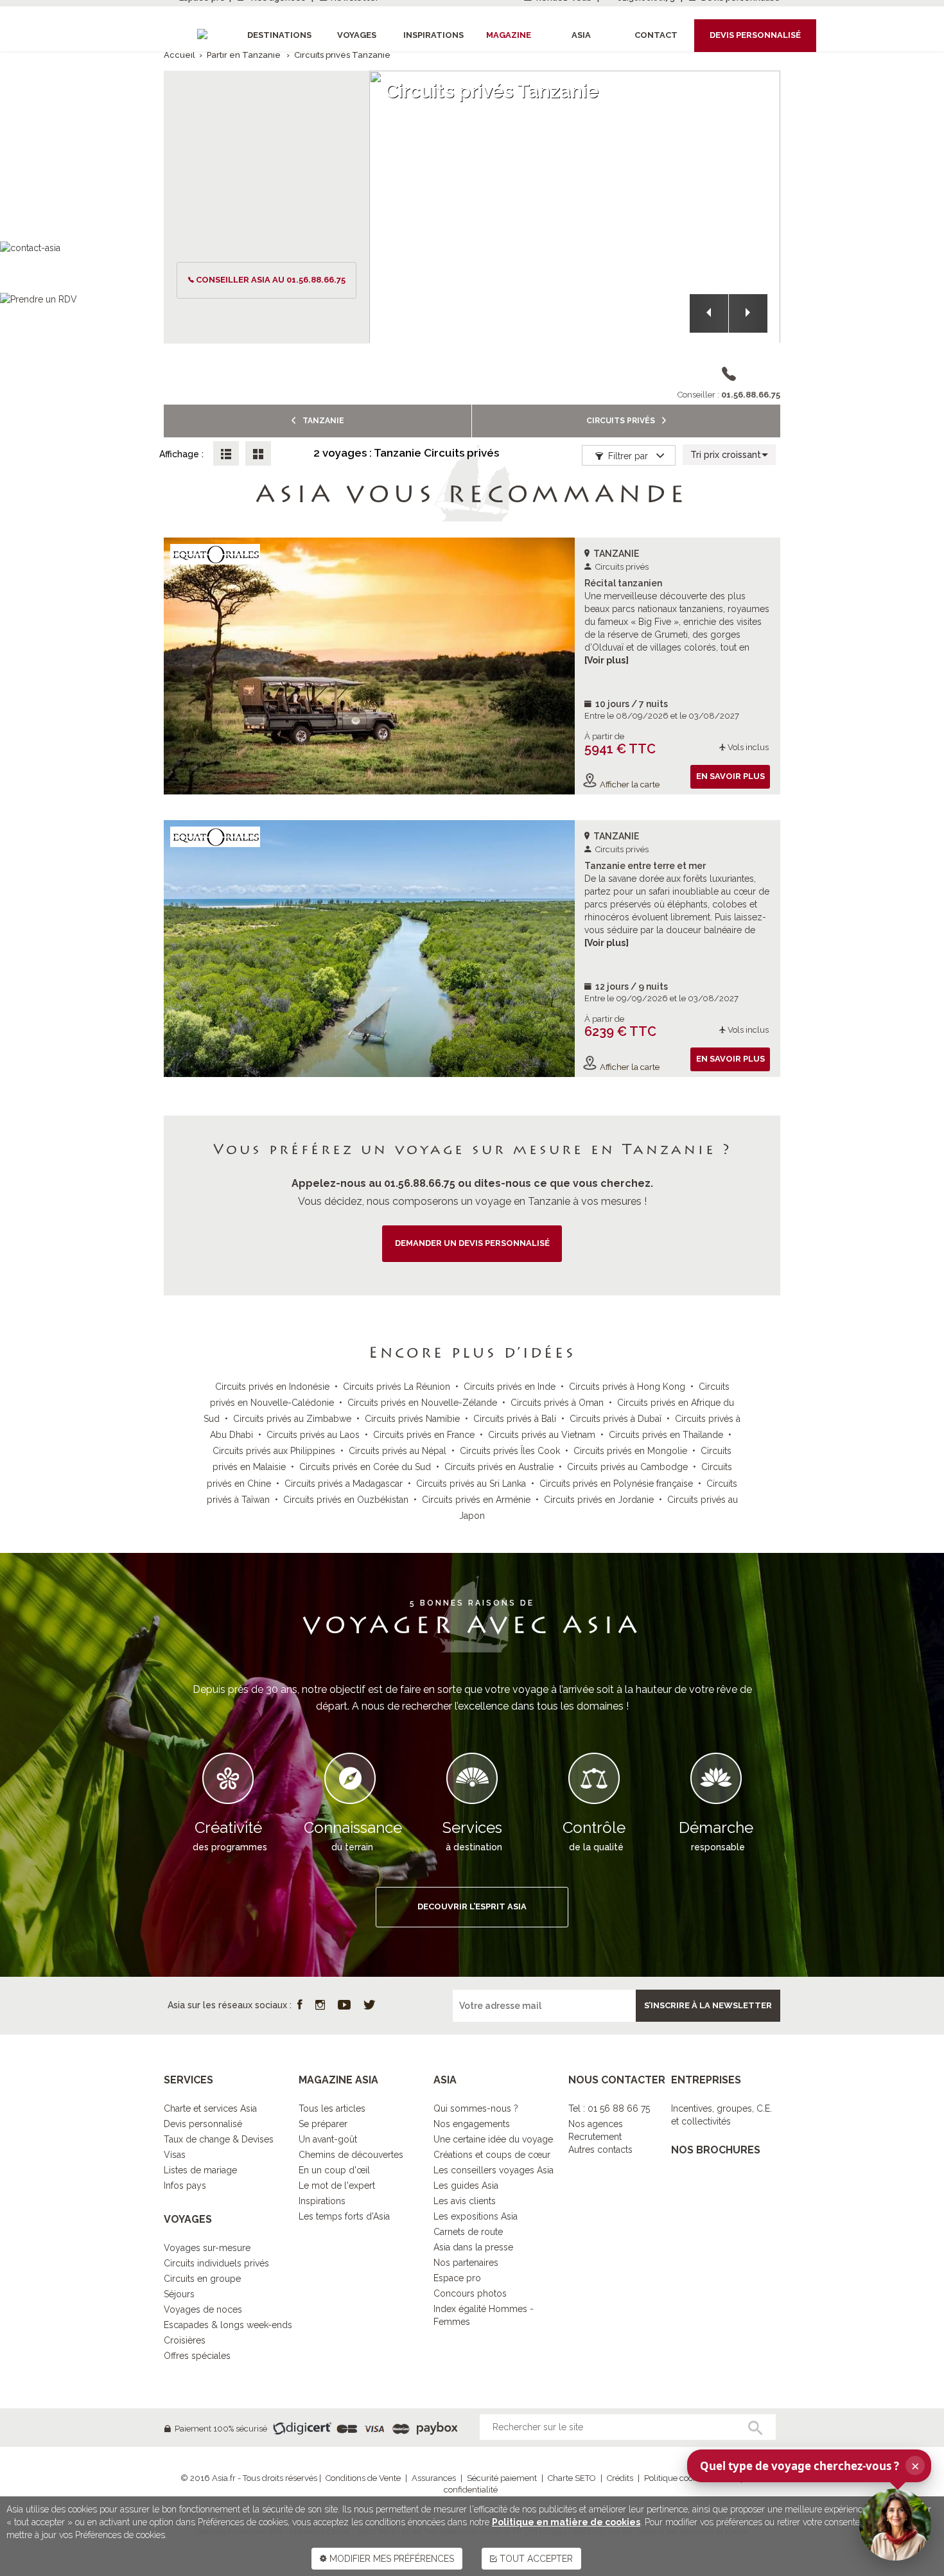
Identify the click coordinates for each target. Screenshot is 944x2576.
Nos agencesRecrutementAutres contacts (600, 2137)
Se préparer (323, 2124)
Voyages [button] (357, 35)
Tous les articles (332, 2108)
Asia (581, 35)
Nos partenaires (466, 2263)
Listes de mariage (200, 2170)
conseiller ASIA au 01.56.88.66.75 (271, 280)
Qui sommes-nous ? (476, 2108)
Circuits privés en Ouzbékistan (346, 1500)
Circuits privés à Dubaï (616, 1419)
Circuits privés (622, 421)
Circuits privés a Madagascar (344, 1484)
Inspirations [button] (433, 35)
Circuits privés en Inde (510, 1387)
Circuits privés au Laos (313, 1435)
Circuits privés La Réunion (397, 1387)
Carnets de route (468, 2232)
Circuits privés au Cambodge (627, 1467)
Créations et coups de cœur (492, 2155)
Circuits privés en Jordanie (599, 1500)
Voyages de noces (203, 2309)
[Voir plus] (607, 660)
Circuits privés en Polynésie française (616, 1484)
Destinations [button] (279, 35)
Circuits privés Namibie (412, 1419)
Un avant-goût (328, 2139)
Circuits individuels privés (216, 2263)
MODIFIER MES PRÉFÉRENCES (390, 2559)
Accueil (179, 55)
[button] (709, 313)
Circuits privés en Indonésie (272, 1387)
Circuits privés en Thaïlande (666, 1435)
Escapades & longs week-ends (228, 2325)
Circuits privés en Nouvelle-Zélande (422, 1403)
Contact (656, 35)
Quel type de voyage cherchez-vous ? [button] (810, 2466)
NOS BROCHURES (716, 2150)
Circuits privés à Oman (557, 1403)
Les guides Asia (466, 2186)
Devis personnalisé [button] (755, 35)
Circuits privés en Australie (499, 1467)
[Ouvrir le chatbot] (895, 2525)
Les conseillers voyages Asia (494, 2170)
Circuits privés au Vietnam (542, 1435)
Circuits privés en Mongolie (630, 1451)
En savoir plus (730, 776)
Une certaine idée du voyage (493, 2139)
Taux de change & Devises (219, 2139)
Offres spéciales (197, 2356)
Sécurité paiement (502, 2478)
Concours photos (470, 2293)
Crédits (620, 2478)
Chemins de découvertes (351, 2155)
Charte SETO (572, 2478)
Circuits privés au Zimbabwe (292, 1419)
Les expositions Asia (476, 2216)
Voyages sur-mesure (207, 2248)
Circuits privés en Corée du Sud (365, 1467)
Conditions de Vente (363, 2478)
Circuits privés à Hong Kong (627, 1387)
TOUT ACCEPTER (535, 2559)
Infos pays (185, 2186)
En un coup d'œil (334, 2170)
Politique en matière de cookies (566, 2522)
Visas (175, 2155)
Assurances (434, 2478)
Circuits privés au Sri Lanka (471, 1484)
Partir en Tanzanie (244, 55)
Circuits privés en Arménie (476, 1500)
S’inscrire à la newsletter (708, 2005)
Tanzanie (322, 421)
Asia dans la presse (473, 2247)
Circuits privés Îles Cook (510, 1451)
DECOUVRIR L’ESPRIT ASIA (472, 1906)
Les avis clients (465, 2201)
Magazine (509, 35)
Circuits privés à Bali (515, 1419)
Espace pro (457, 2278)
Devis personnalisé (203, 2124)
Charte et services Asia (210, 2108)
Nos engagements (472, 2124)
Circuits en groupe (202, 2279)
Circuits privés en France (424, 1435)
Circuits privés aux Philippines (274, 1451)
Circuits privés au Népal (398, 1451)
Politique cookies (676, 2478)
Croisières (185, 2340)
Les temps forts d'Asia (344, 2216)
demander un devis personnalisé (472, 1243)
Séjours (179, 2294)
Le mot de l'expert (337, 2186)
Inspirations (322, 2201)
